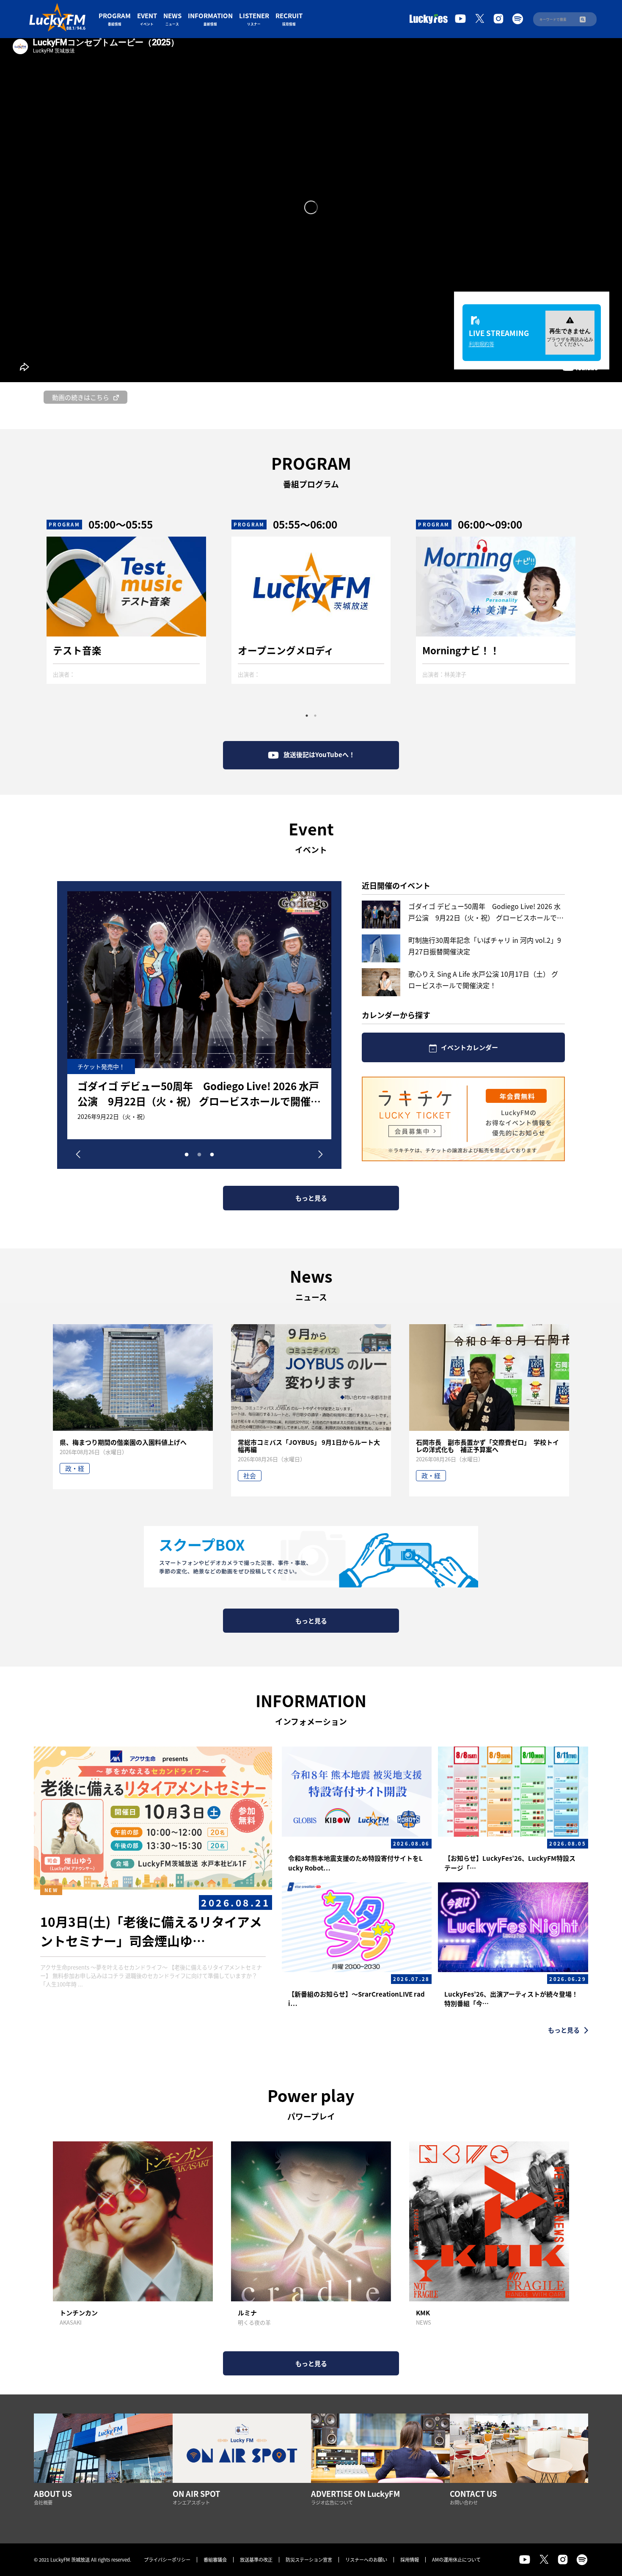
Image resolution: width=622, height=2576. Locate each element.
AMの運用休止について (456, 2559)
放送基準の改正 (256, 2559)
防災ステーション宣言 (309, 2559)
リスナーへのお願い (366, 2559)
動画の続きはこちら (81, 397)
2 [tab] (315, 716)
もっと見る (311, 1198)
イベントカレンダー (469, 1047)
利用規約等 (482, 344)
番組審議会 (215, 2559)
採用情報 (410, 2559)
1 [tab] (307, 716)
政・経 (75, 1468)
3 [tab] (212, 1153)
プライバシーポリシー (167, 2559)
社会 (250, 1475)
